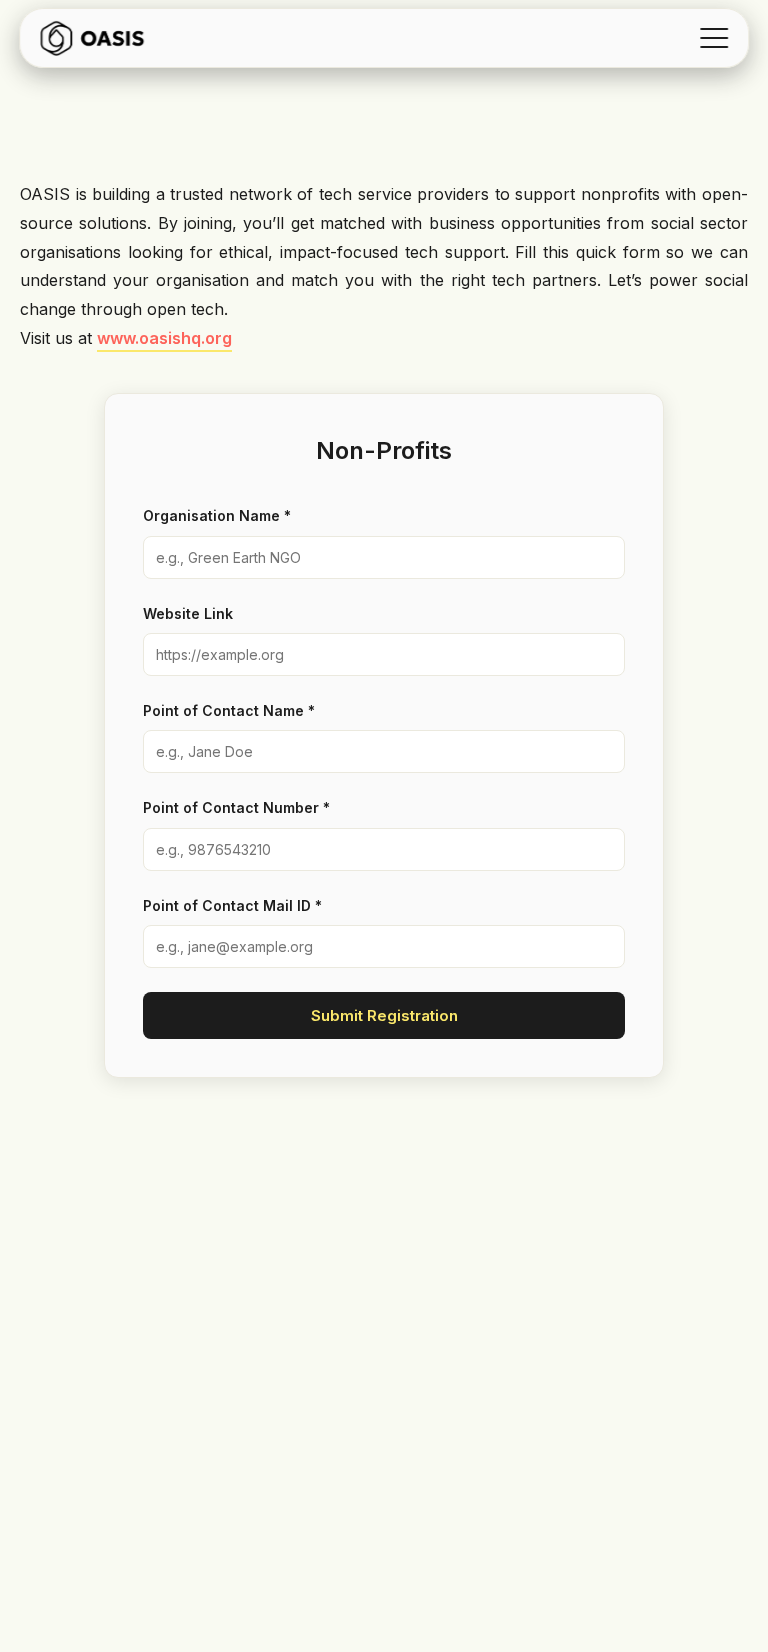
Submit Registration (384, 1015)
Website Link (188, 613)
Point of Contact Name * (229, 710)
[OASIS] (92, 37)
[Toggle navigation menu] (714, 38)
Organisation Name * (217, 515)
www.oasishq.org (164, 338)
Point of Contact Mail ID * (232, 905)
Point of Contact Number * (236, 807)
